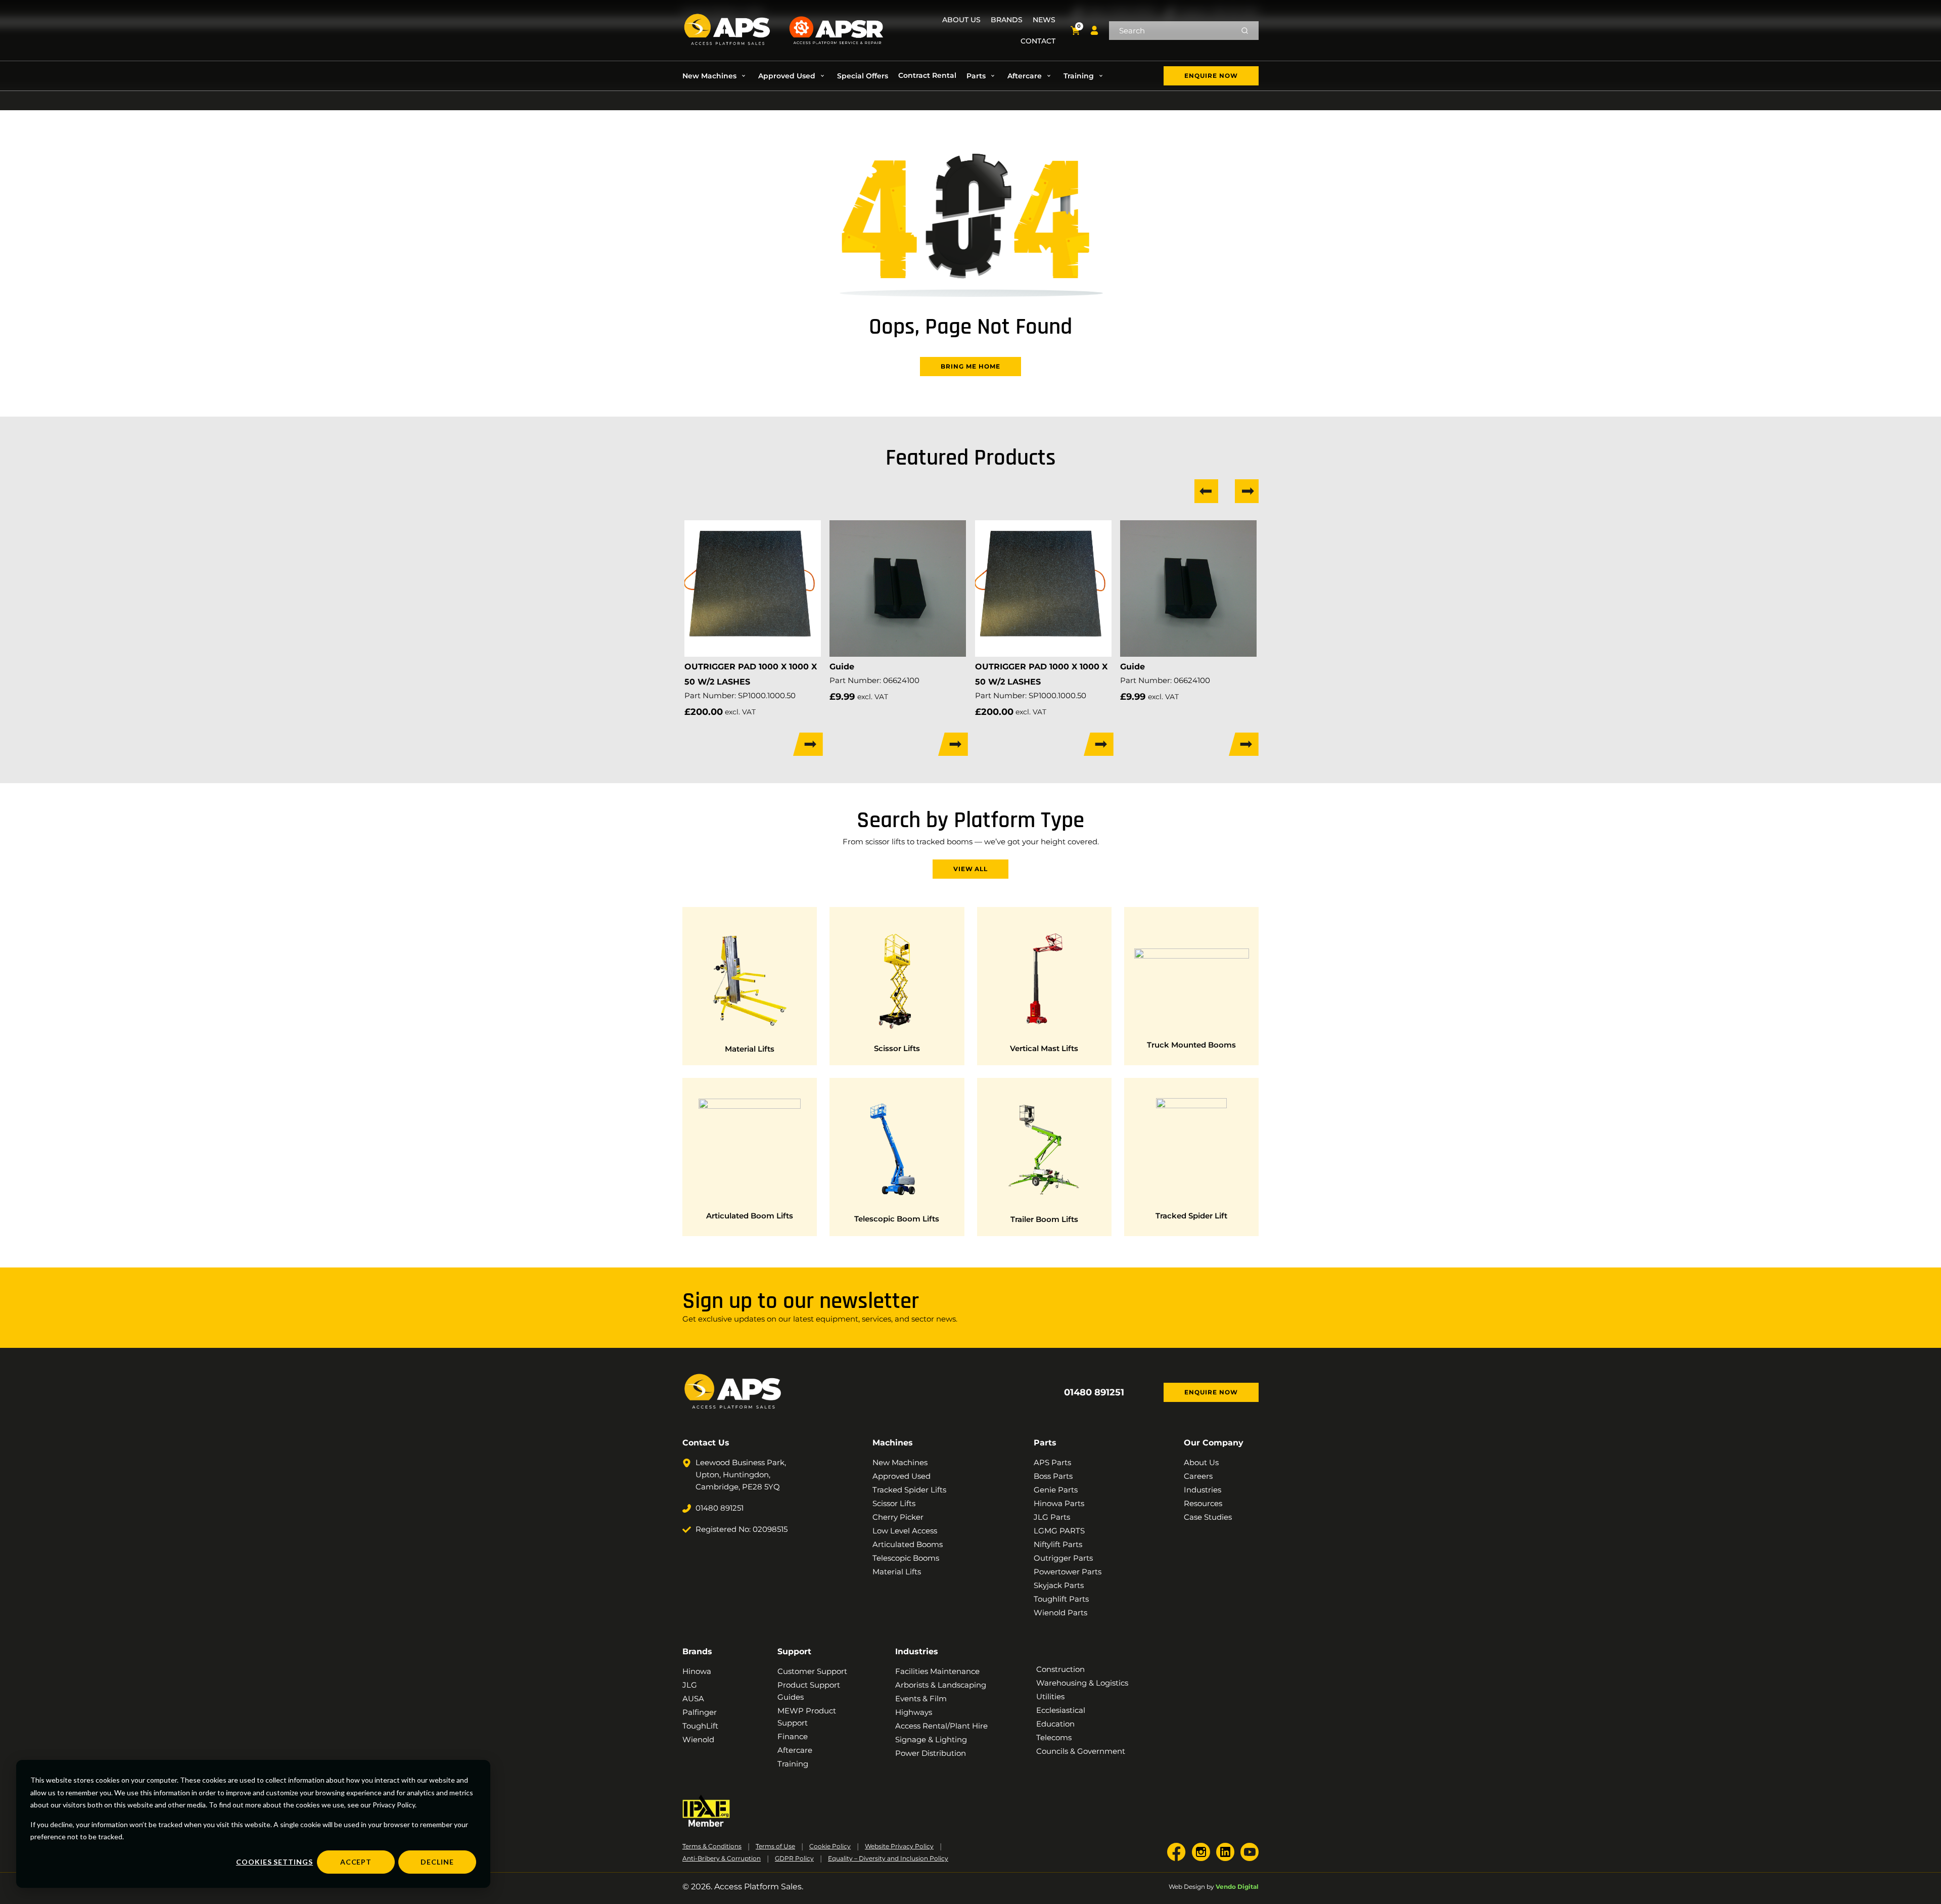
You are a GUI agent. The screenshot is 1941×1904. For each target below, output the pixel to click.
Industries (917, 1651)
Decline (437, 1862)
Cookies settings (274, 1862)
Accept (356, 1862)
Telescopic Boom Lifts (897, 1219)
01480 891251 (1094, 1392)
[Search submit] (1245, 31)
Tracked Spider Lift (1191, 1216)
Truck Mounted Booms (1191, 1045)
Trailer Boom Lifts (1044, 1219)
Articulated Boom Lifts (750, 1216)
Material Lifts (750, 1049)
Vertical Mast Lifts (1044, 1048)
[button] (715, 76)
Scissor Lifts (897, 1048)
